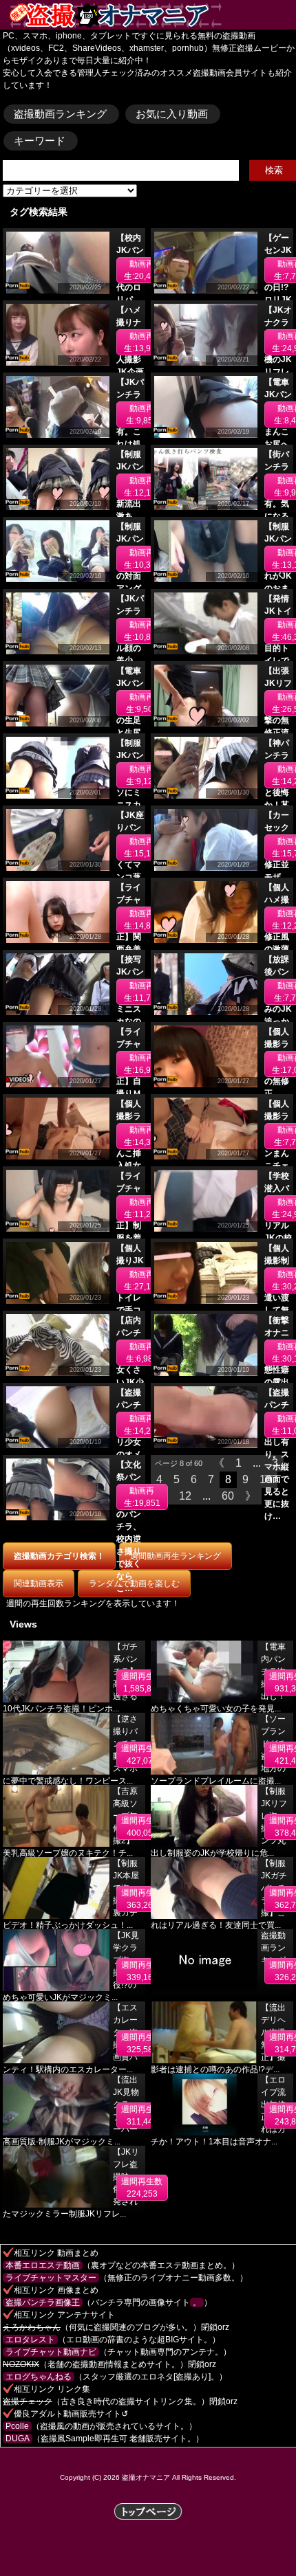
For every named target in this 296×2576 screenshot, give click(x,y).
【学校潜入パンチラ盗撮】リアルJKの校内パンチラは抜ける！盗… (278, 1238)
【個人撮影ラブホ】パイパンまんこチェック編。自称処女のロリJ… (277, 1166)
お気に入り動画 (172, 114)
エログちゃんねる (39, 2377)
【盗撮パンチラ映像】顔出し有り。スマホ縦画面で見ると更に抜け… (277, 1454)
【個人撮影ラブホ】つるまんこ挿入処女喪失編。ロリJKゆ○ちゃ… (130, 1166)
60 (228, 1496)
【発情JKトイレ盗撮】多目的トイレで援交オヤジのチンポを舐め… (278, 660)
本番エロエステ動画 (43, 2265)
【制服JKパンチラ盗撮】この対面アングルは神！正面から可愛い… (130, 588)
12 (185, 1496)
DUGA (18, 2439)
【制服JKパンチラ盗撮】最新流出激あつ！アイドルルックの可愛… (130, 516)
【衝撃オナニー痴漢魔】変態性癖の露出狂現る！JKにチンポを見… (278, 1382)
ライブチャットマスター (51, 2278)
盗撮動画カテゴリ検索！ (59, 1556)
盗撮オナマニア (146, 2477)
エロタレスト (30, 2340)
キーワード (40, 141)
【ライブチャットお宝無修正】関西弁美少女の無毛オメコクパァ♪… (129, 949)
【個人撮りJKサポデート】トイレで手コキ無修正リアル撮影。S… (130, 1310)
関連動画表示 (39, 1584)
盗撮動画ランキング (60, 114)
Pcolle (17, 2426)
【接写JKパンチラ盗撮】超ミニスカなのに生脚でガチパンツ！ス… (130, 1021)
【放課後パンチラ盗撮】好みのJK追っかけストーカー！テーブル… (278, 1021)
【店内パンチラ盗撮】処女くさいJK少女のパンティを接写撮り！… (130, 1382)
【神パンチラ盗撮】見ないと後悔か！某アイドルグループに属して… (277, 805)
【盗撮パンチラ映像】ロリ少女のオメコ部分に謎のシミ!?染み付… (129, 1454)
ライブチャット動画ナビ (51, 2352)
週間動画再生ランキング (176, 1556)
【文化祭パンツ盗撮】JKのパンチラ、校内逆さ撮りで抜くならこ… (130, 1526)
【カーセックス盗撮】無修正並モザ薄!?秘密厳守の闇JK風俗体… (278, 877)
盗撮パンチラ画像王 (43, 2302)
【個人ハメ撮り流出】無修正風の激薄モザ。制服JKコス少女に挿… (278, 949)
